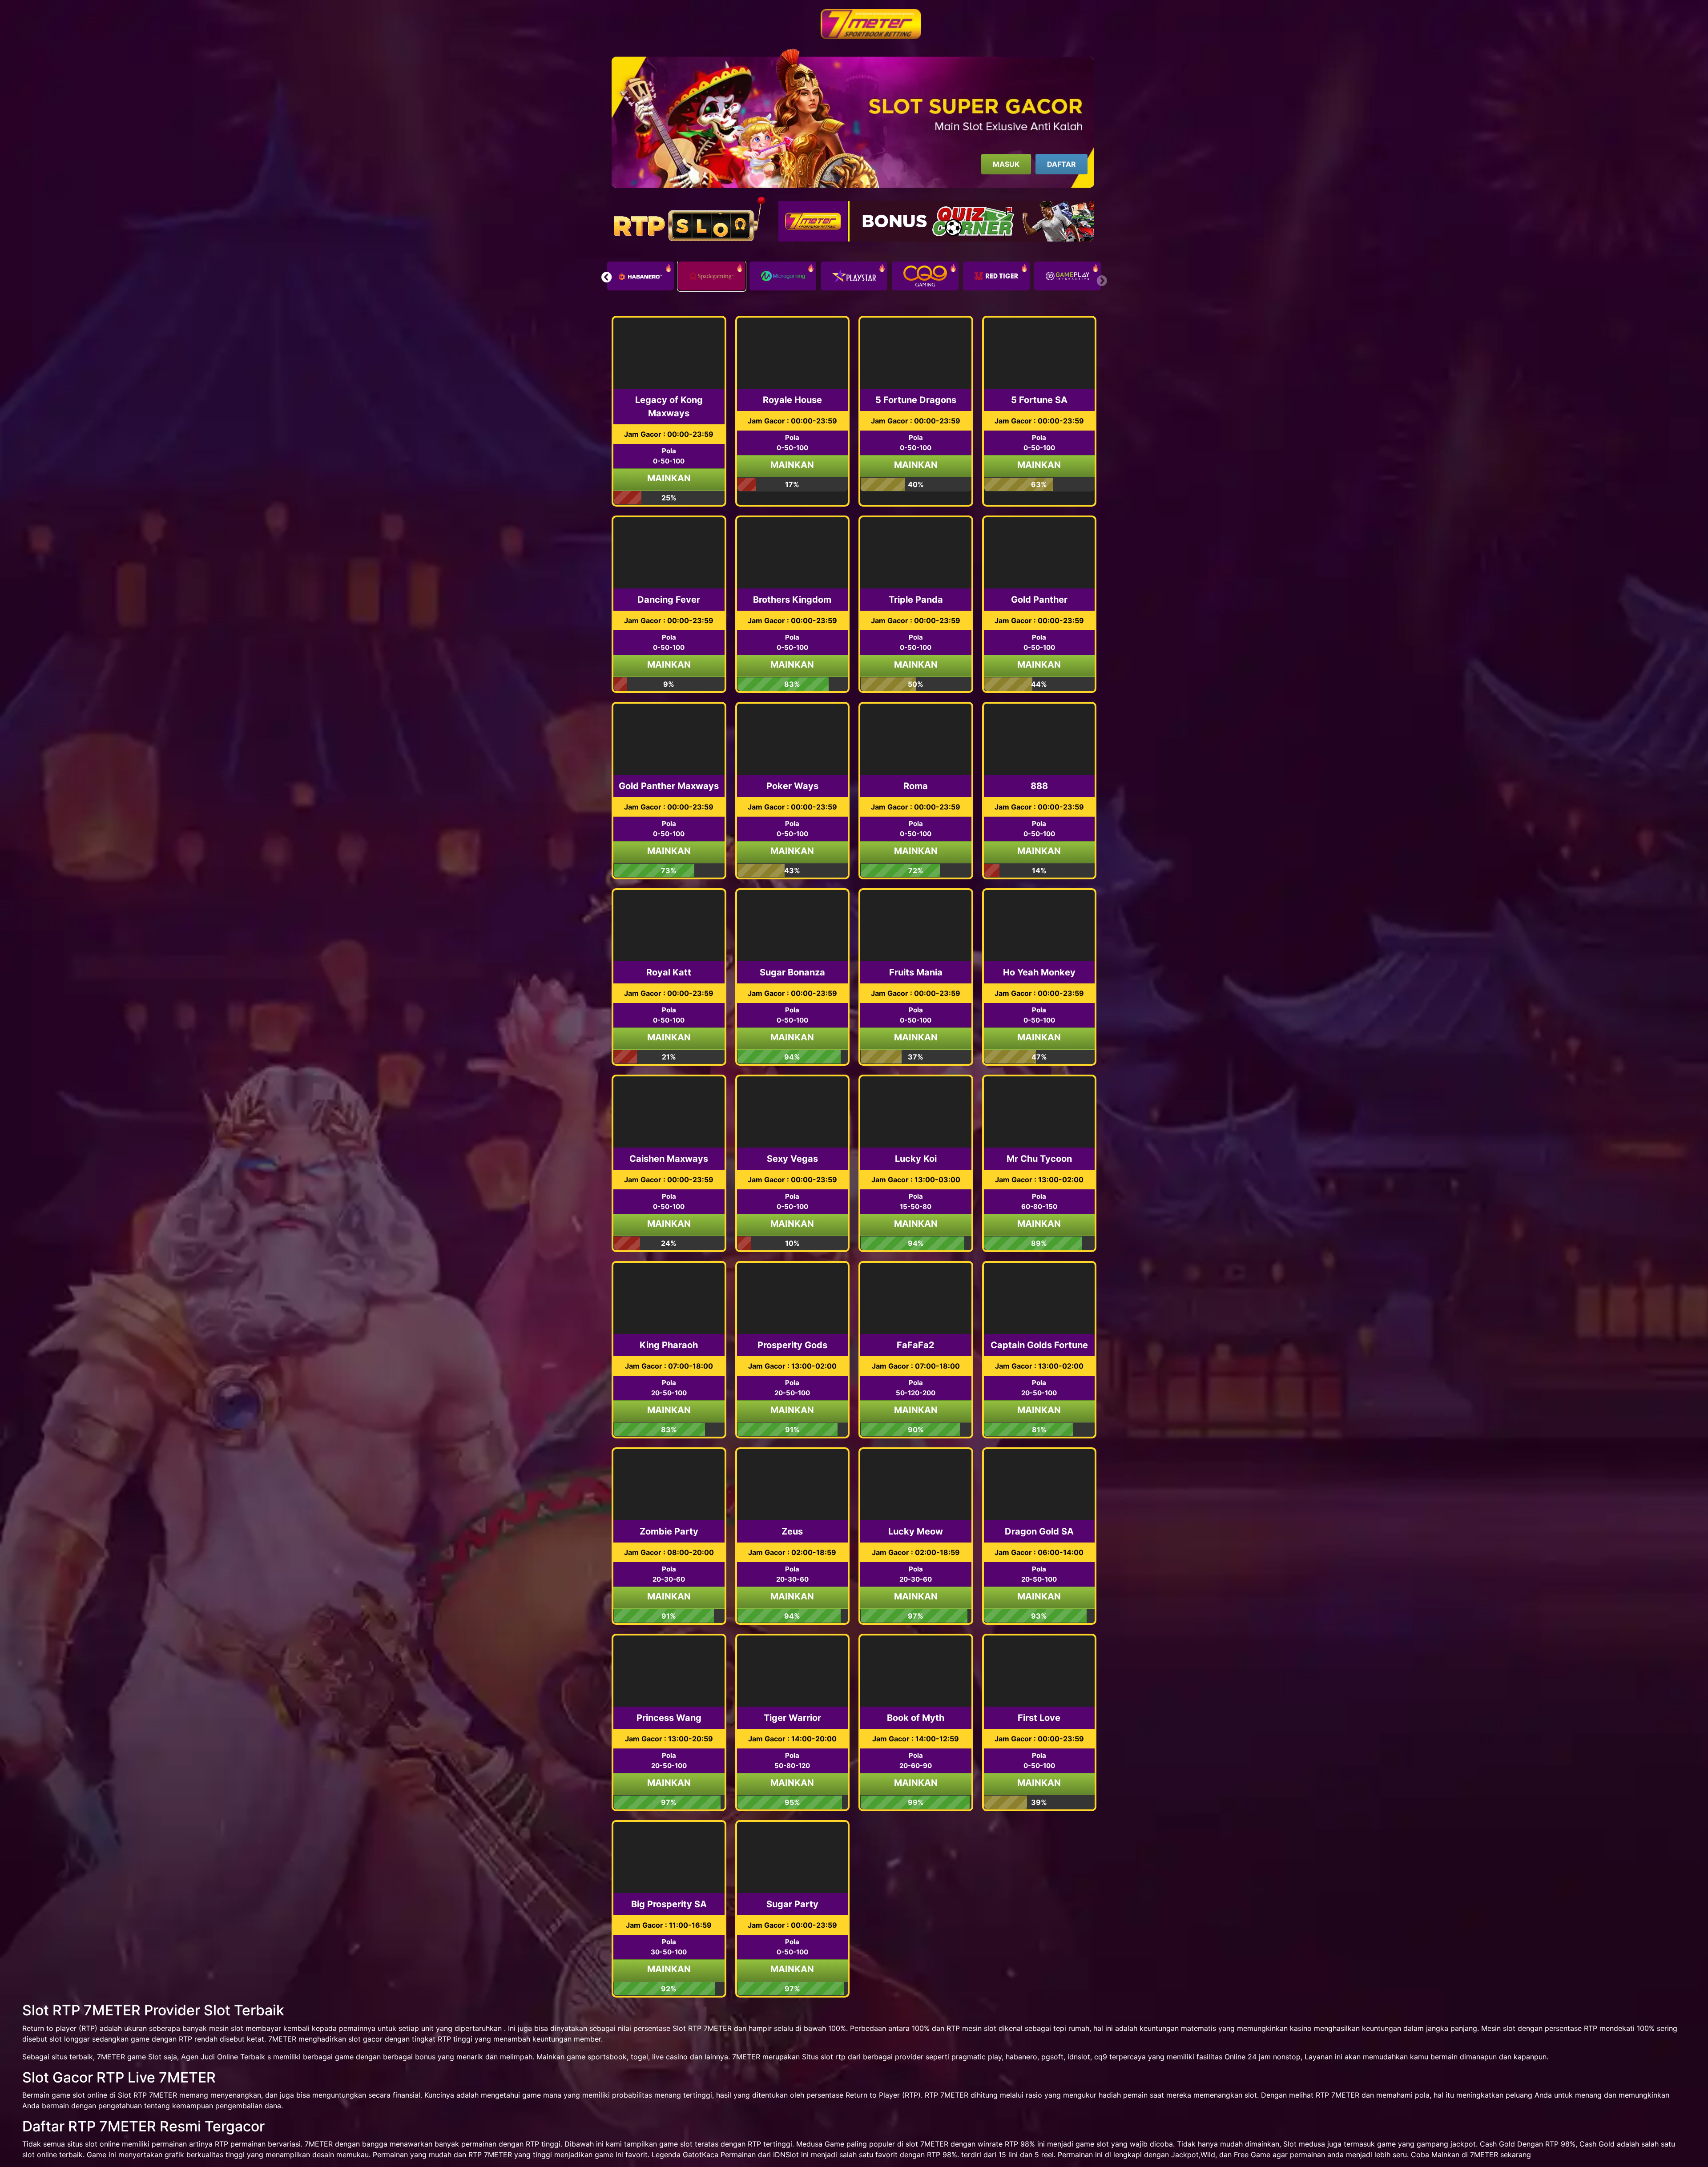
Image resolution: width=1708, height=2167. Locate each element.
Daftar (1061, 164)
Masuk (1006, 164)
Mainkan (669, 478)
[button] (606, 277)
